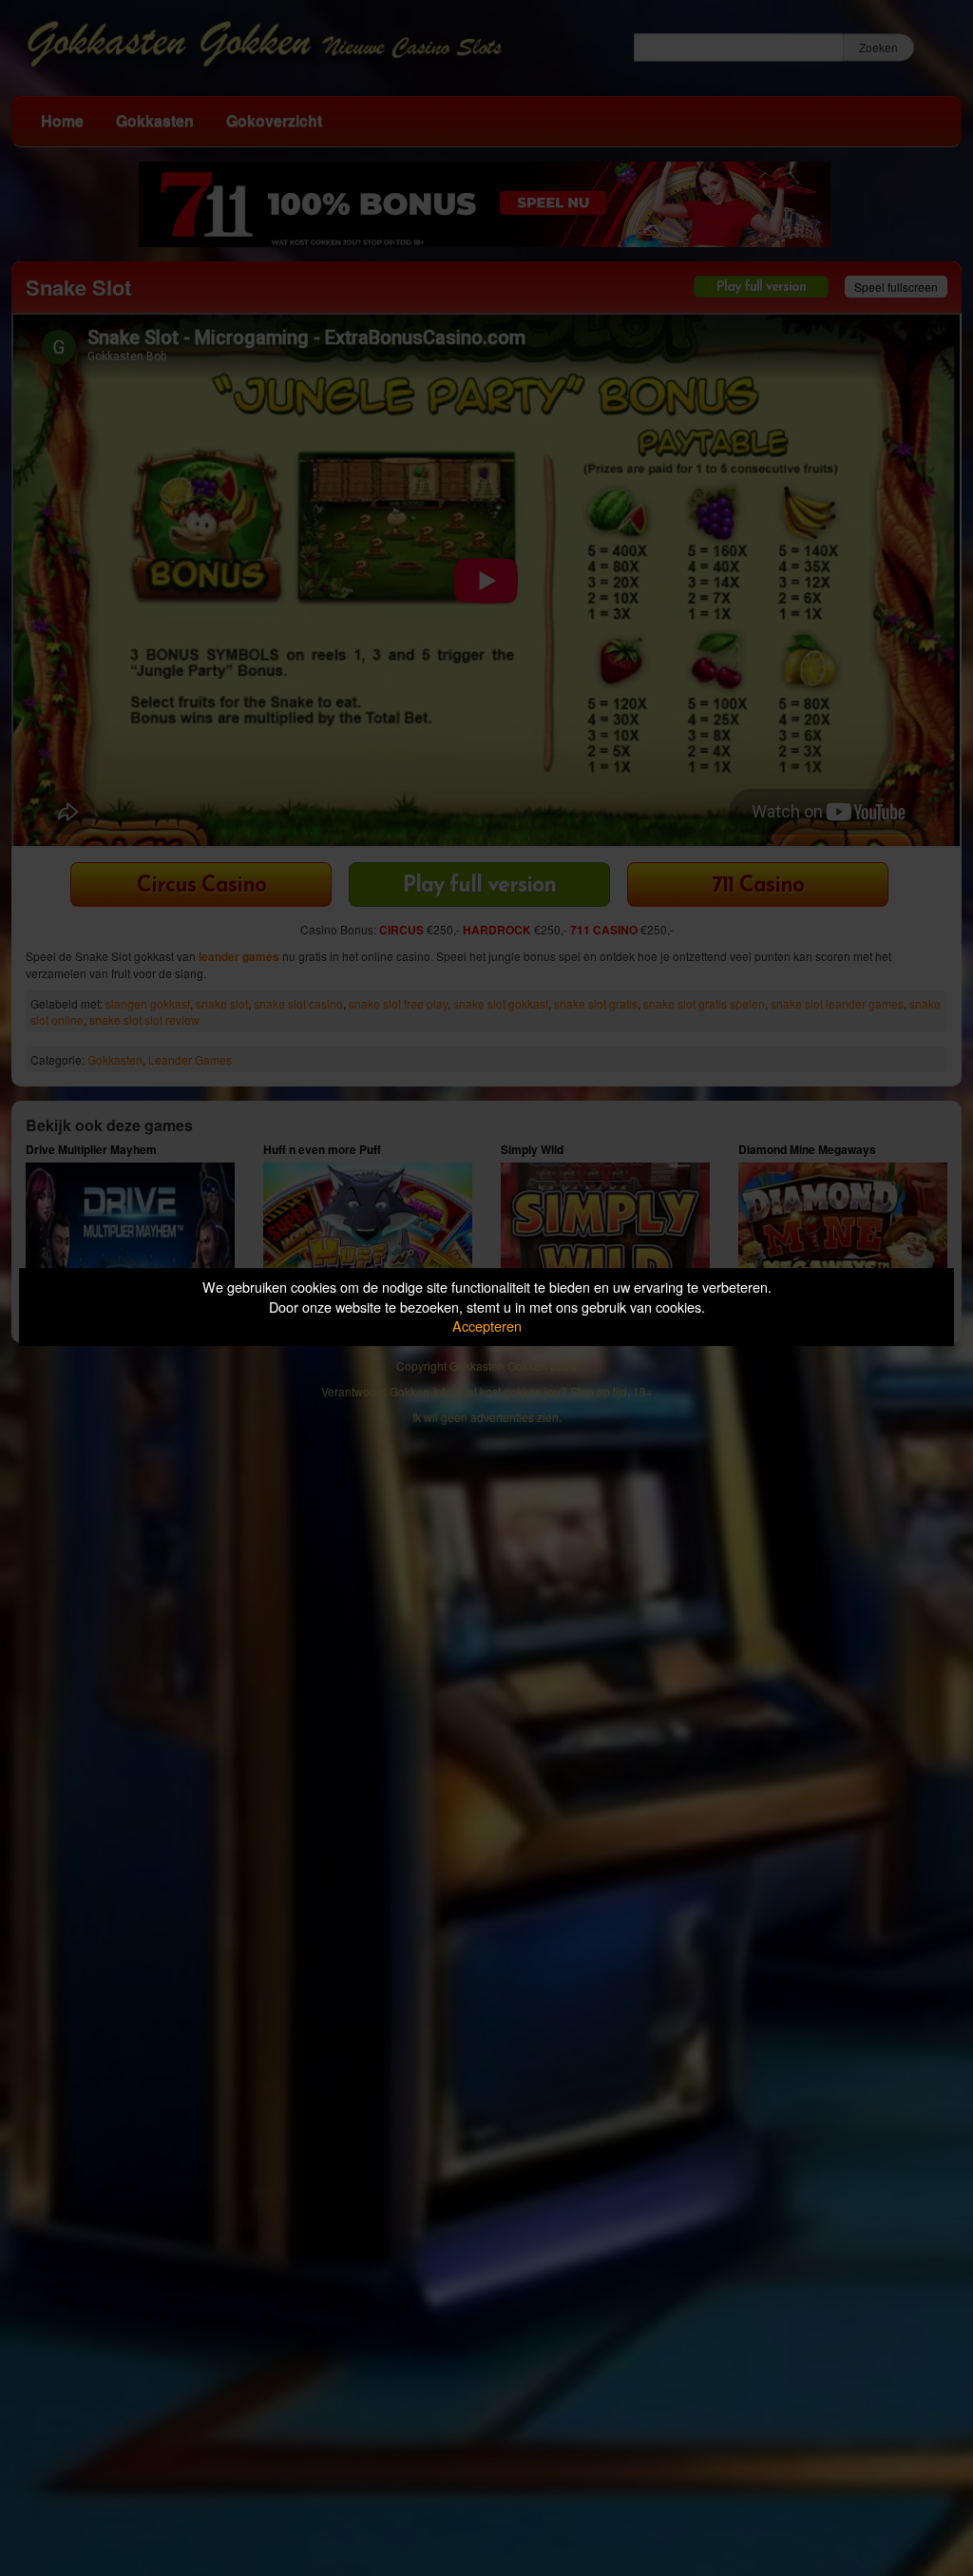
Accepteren (487, 1326)
